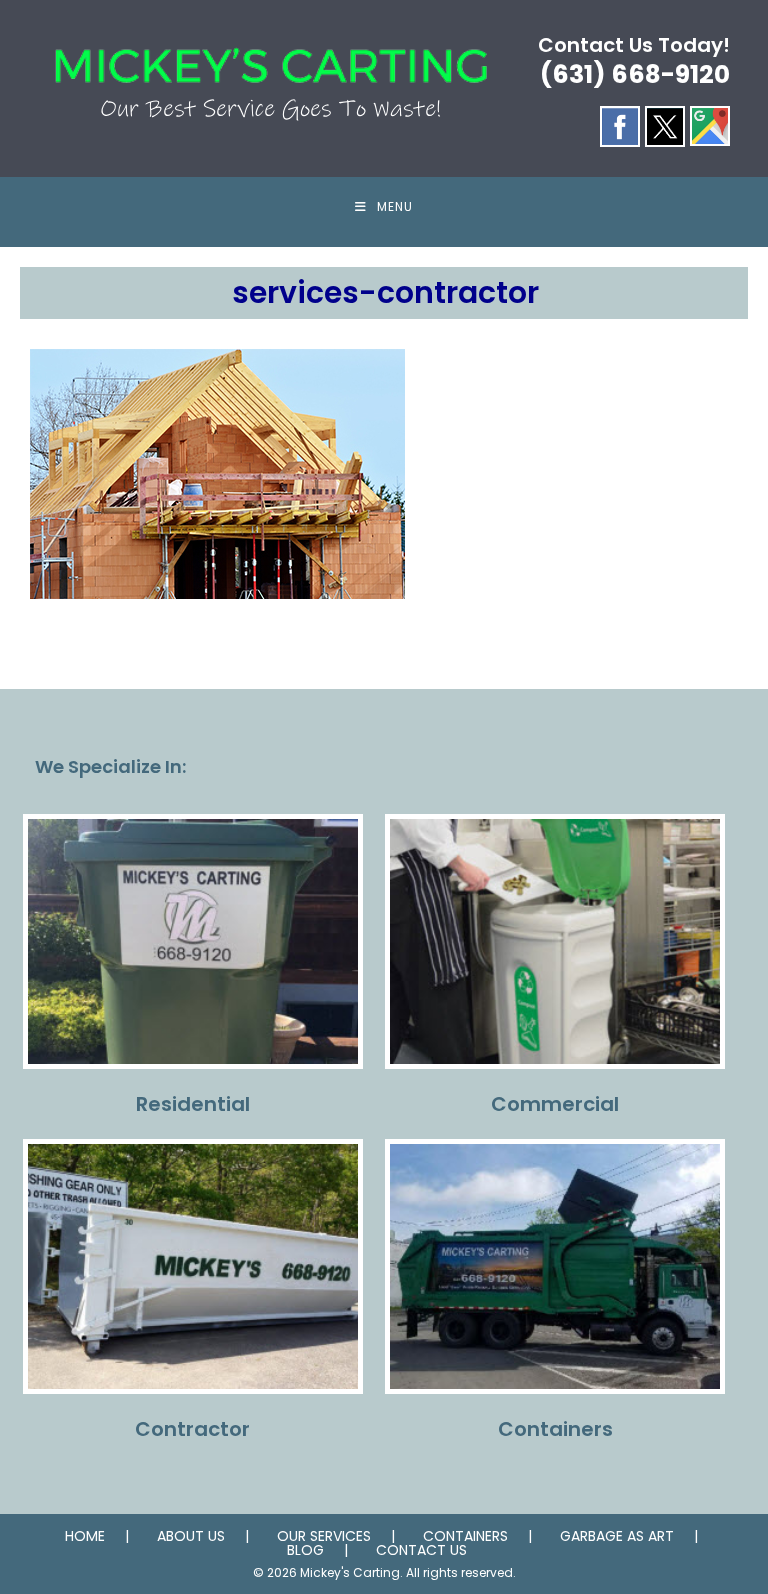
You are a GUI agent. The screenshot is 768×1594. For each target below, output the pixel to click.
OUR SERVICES (324, 1536)
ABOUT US (191, 1536)
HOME (85, 1536)
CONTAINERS (465, 1536)
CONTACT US (421, 1550)
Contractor (192, 1429)
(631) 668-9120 (635, 74)
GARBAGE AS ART (617, 1536)
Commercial (555, 1104)
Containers (555, 1429)
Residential (193, 1104)
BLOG (305, 1550)
